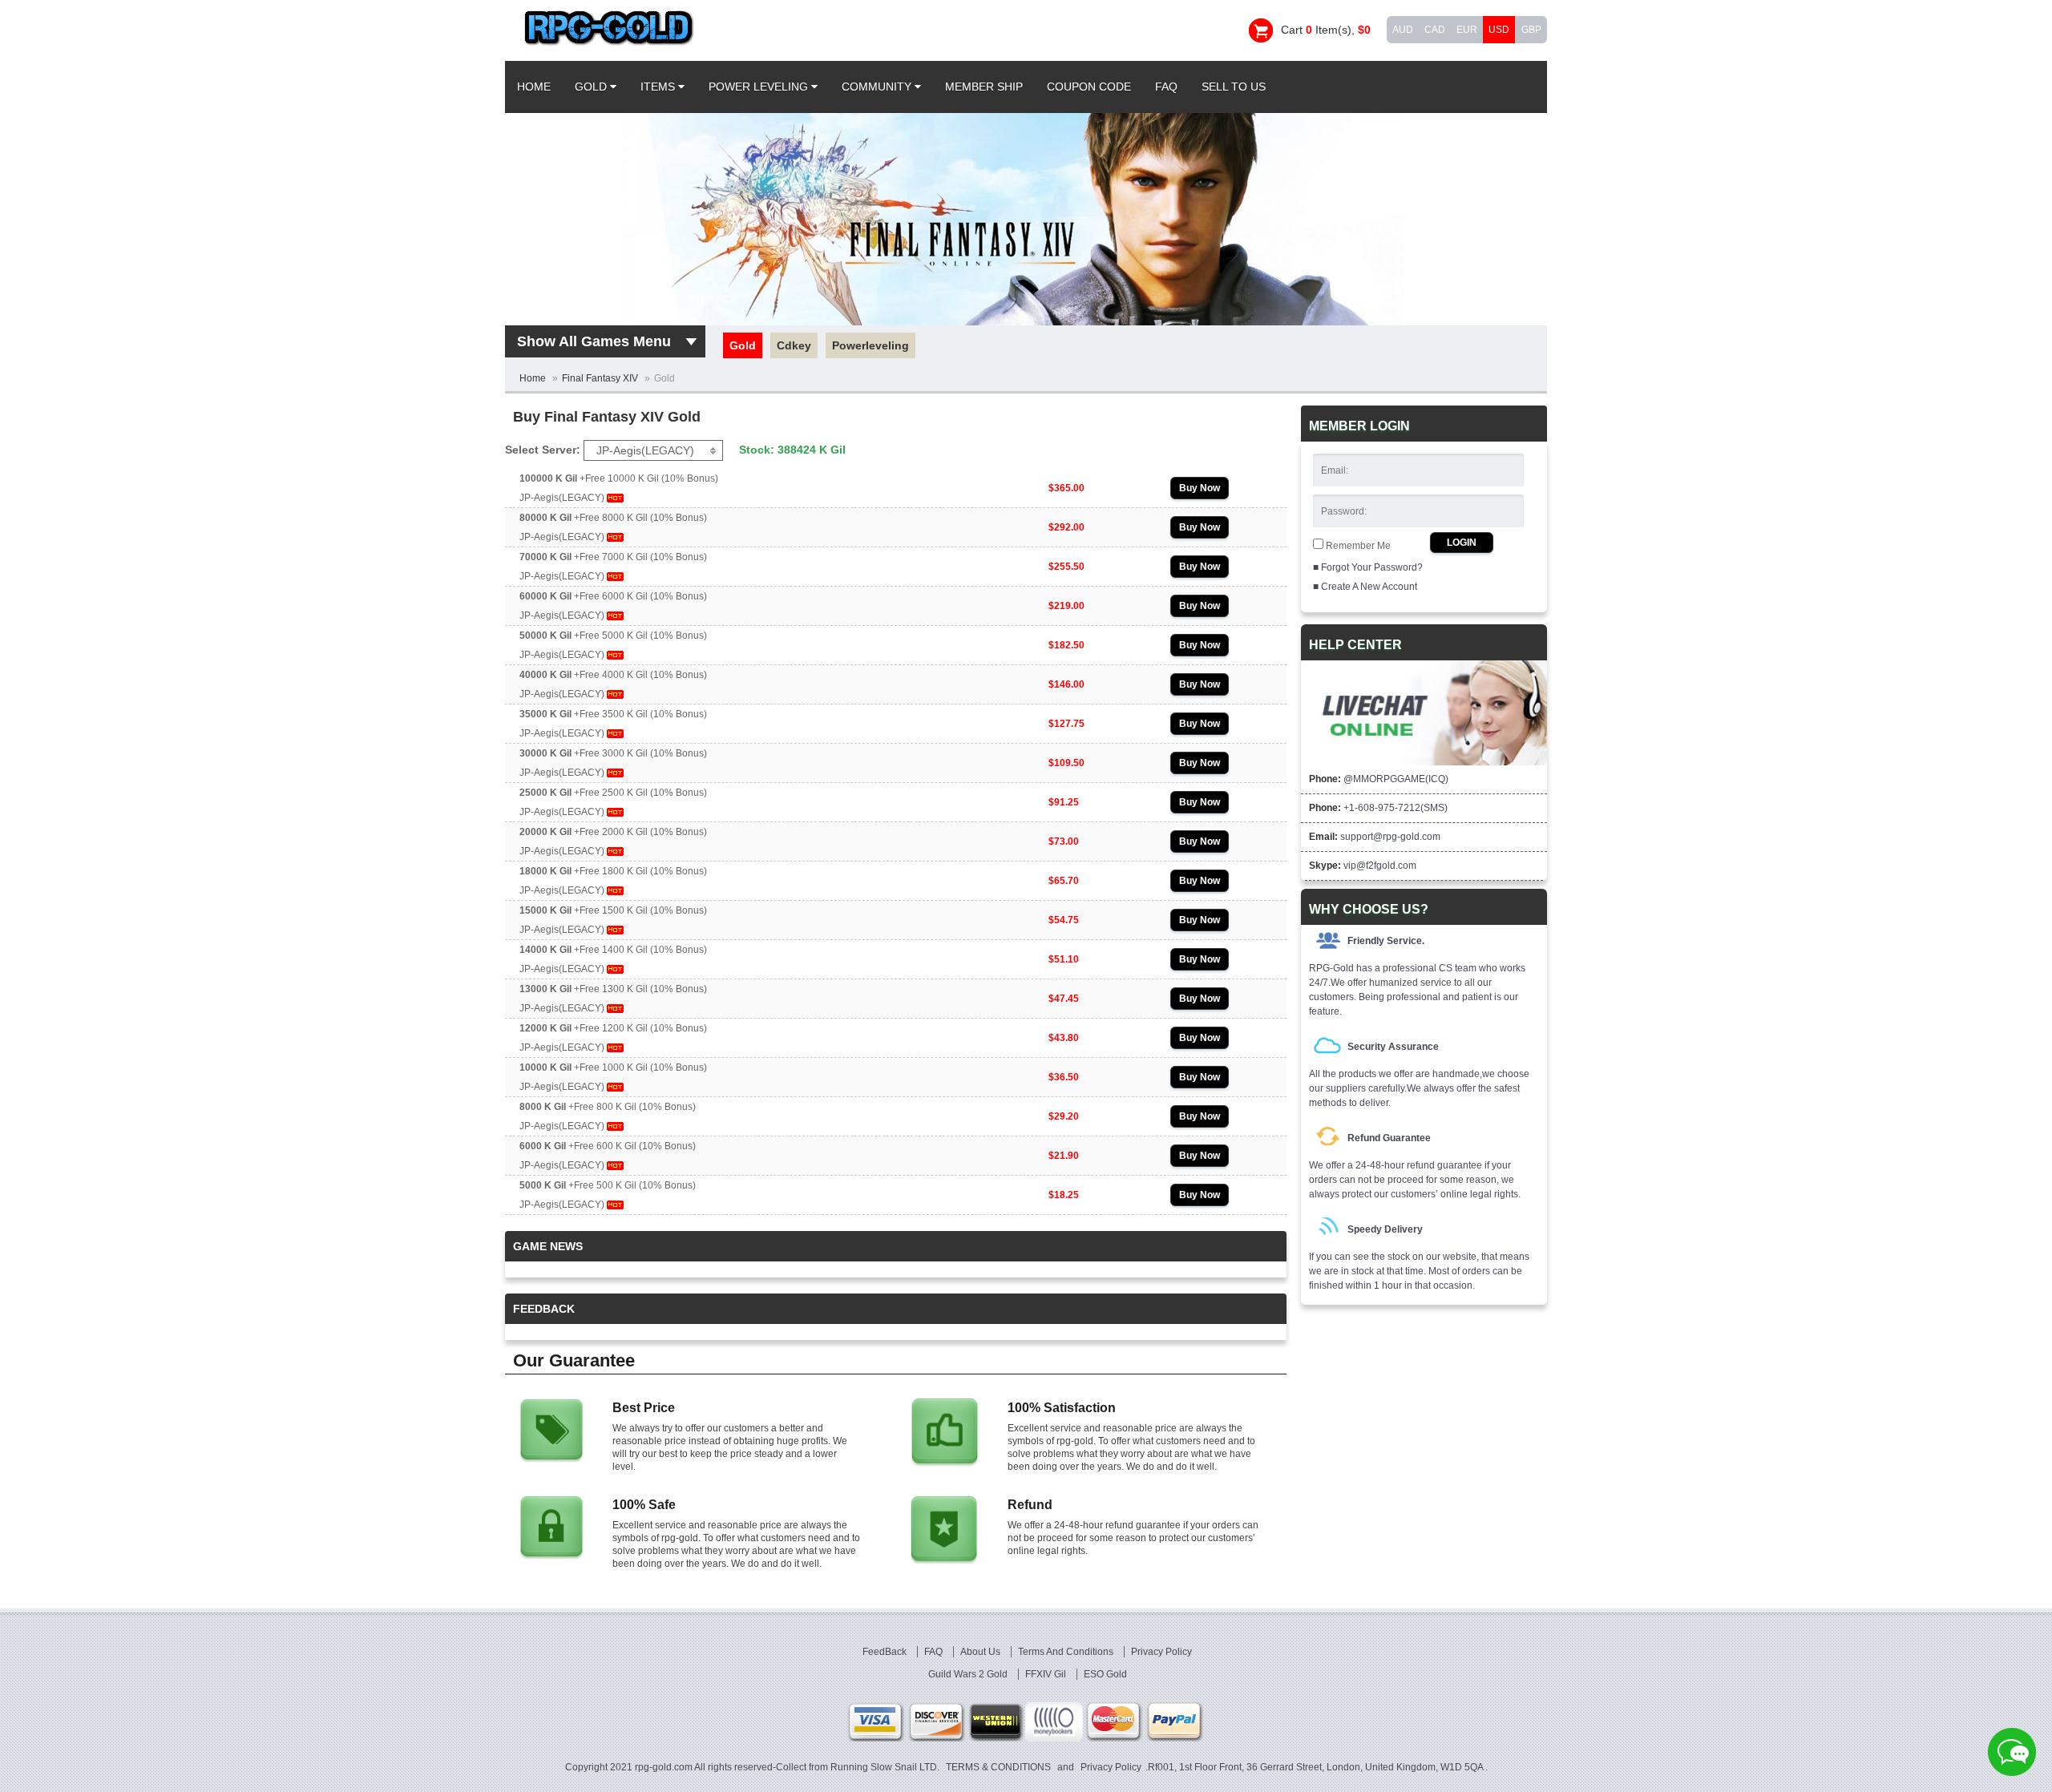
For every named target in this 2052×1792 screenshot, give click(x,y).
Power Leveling (760, 87)
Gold (592, 87)
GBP (1531, 30)
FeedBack (886, 1652)
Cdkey (794, 345)
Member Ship (984, 87)
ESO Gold (1105, 1674)
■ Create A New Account (1365, 587)
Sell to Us (1234, 87)
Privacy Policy (1161, 1652)
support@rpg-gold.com (1390, 837)
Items (659, 87)
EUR (1467, 30)
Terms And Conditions (1067, 1652)
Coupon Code (1089, 87)
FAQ (1166, 87)
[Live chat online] (2012, 1752)
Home (534, 87)
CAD (1435, 30)
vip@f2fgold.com (1380, 866)
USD (1499, 30)
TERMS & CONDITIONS (998, 1767)
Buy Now (1200, 488)
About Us (982, 1652)
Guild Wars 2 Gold (969, 1674)
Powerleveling (870, 345)
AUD (1403, 30)
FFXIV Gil (1047, 1674)
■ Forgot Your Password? (1368, 567)
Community (878, 87)
